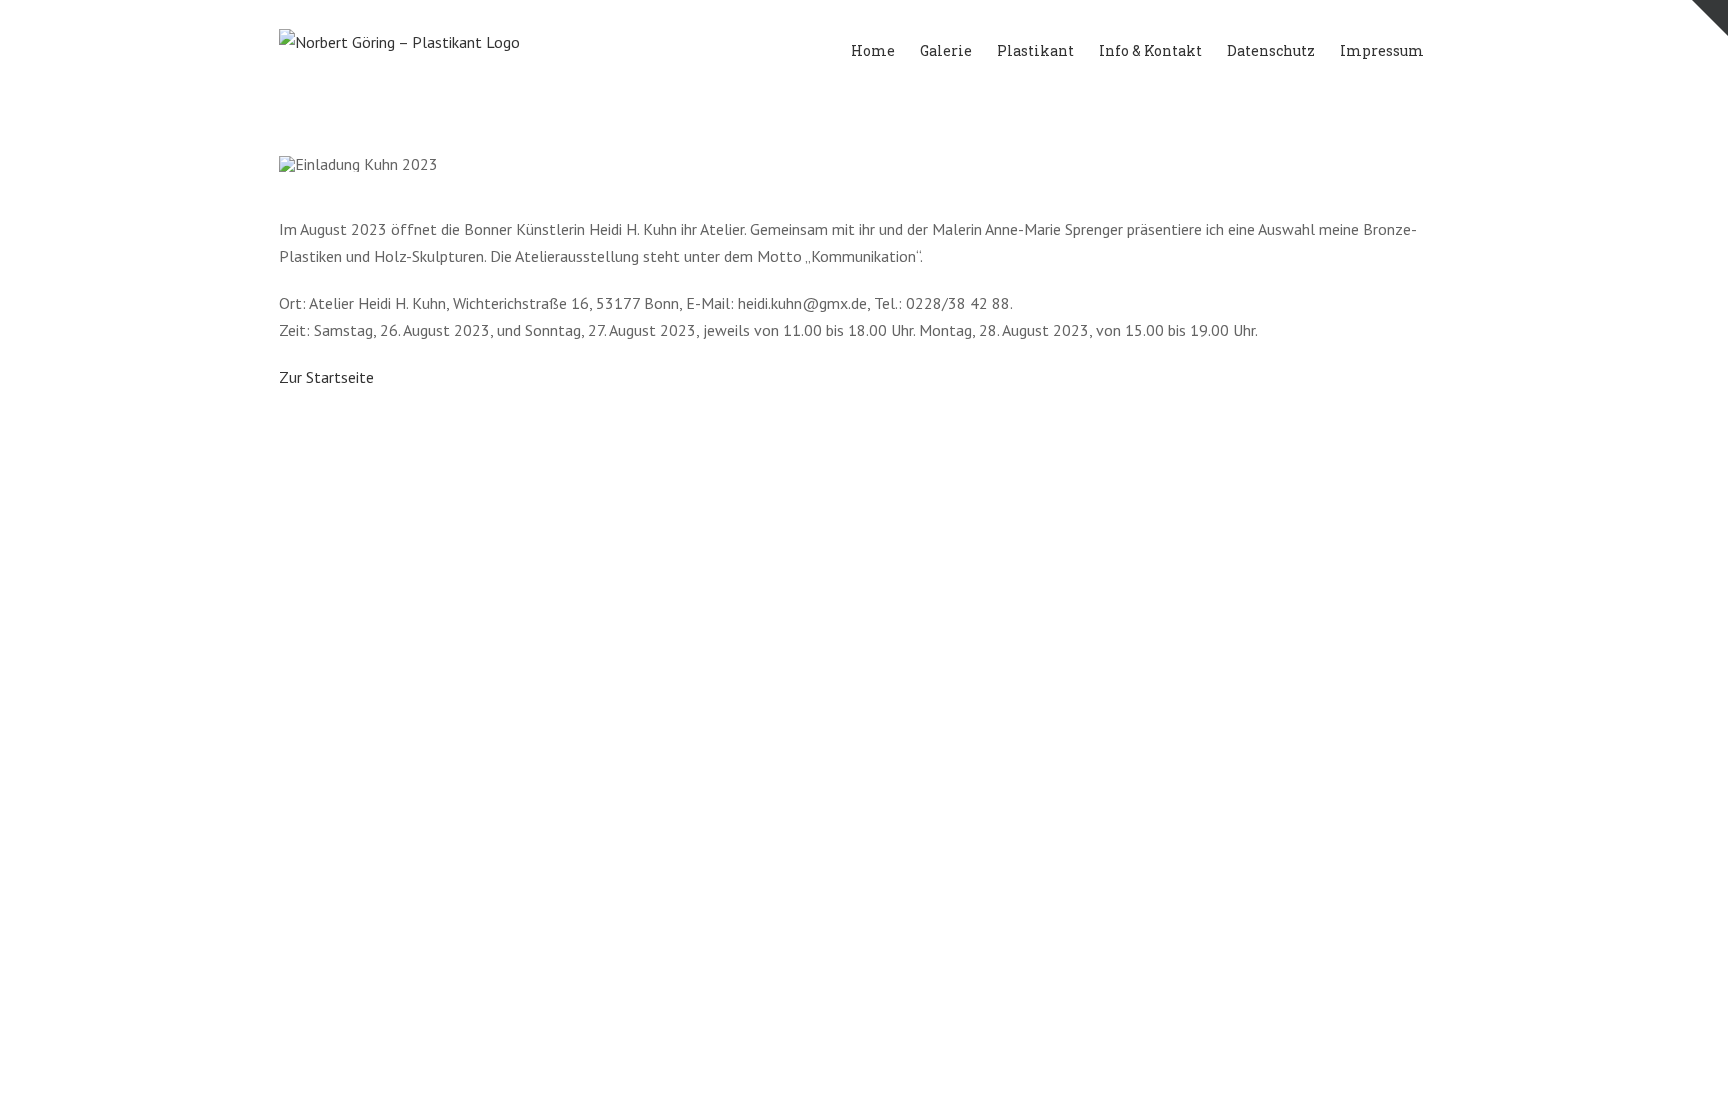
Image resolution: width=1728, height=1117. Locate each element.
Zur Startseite (326, 377)
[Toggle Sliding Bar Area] (1710, 18)
